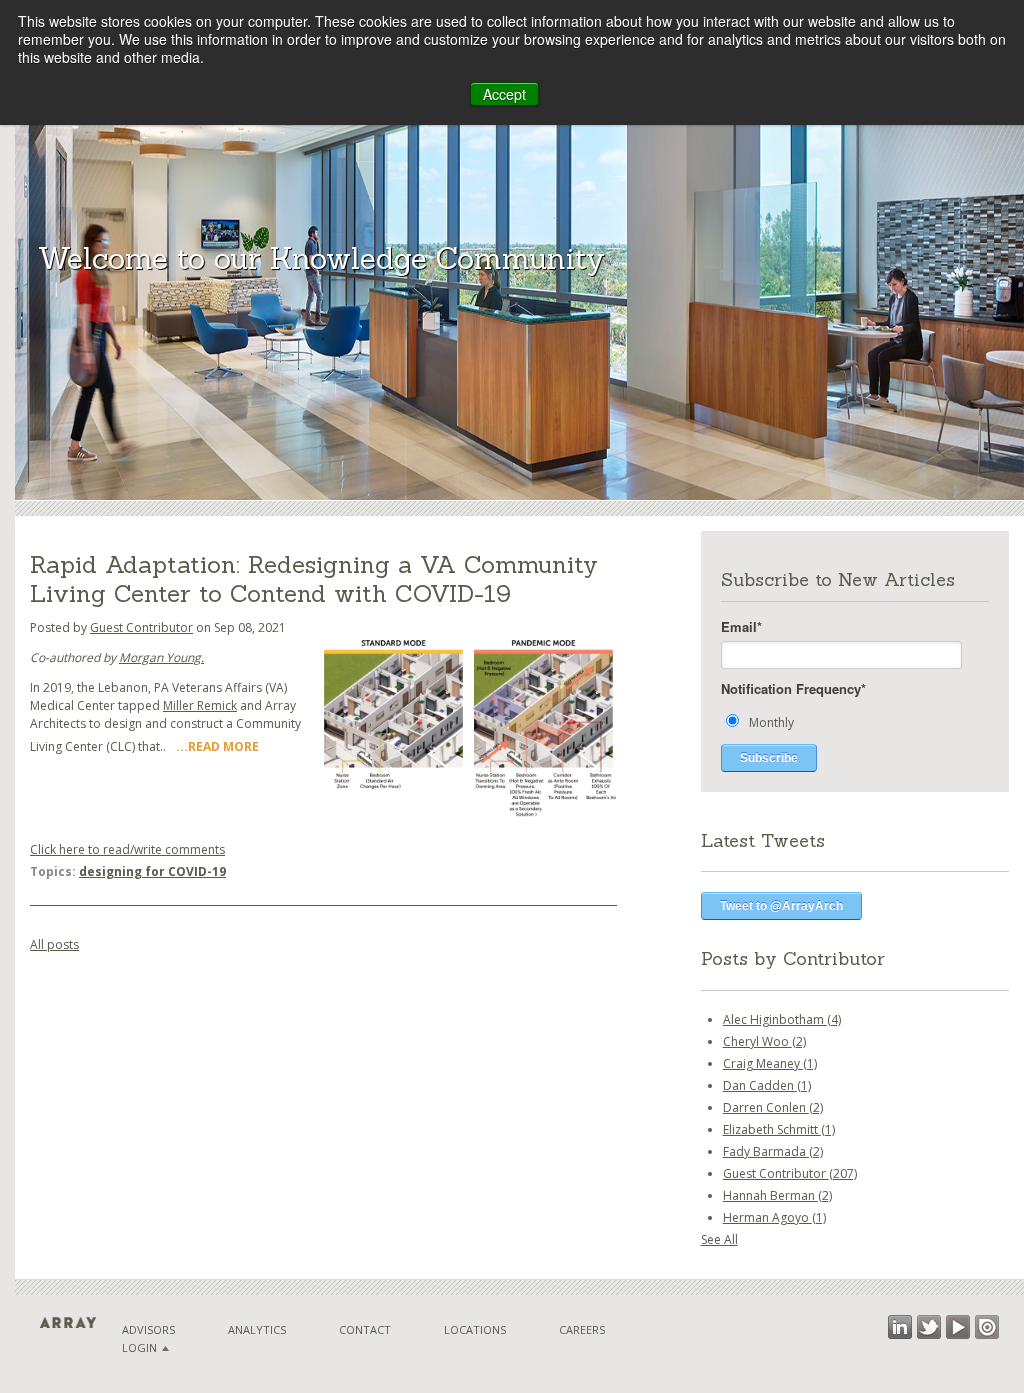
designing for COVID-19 (152, 871)
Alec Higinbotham (782, 1019)
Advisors (148, 1329)
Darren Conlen (773, 1107)
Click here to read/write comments (127, 849)
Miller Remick (200, 705)
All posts (54, 944)
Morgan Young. (161, 657)
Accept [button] (504, 94)
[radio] (855, 721)
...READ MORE (217, 746)
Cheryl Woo (764, 1041)
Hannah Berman (777, 1195)
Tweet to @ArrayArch (781, 906)
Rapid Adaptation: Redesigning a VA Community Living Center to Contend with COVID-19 (314, 579)
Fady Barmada (773, 1151)
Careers (582, 1329)
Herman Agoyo (774, 1217)
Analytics (257, 1329)
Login (139, 1347)
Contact (365, 1329)
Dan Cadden (767, 1085)
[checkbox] (855, 721)
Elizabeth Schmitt (779, 1129)
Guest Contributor (141, 627)
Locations (475, 1329)
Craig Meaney (770, 1063)
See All (719, 1239)
